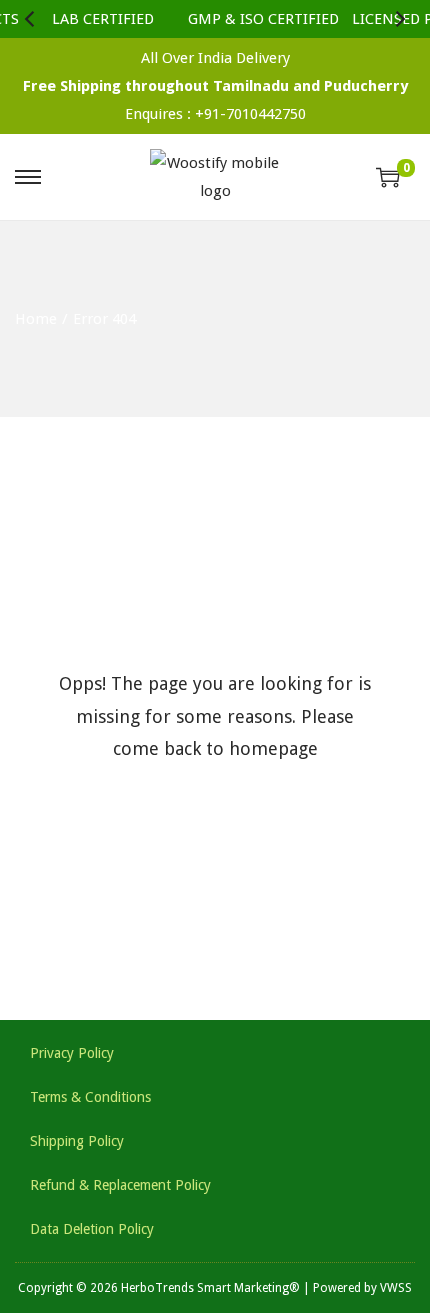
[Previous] (31, 19)
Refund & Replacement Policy (120, 1185)
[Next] (399, 19)
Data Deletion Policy (92, 1229)
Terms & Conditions (90, 1097)
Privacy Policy (72, 1053)
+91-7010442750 (250, 114)
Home (36, 319)
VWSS (396, 1288)
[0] (388, 177)
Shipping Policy (77, 1141)
